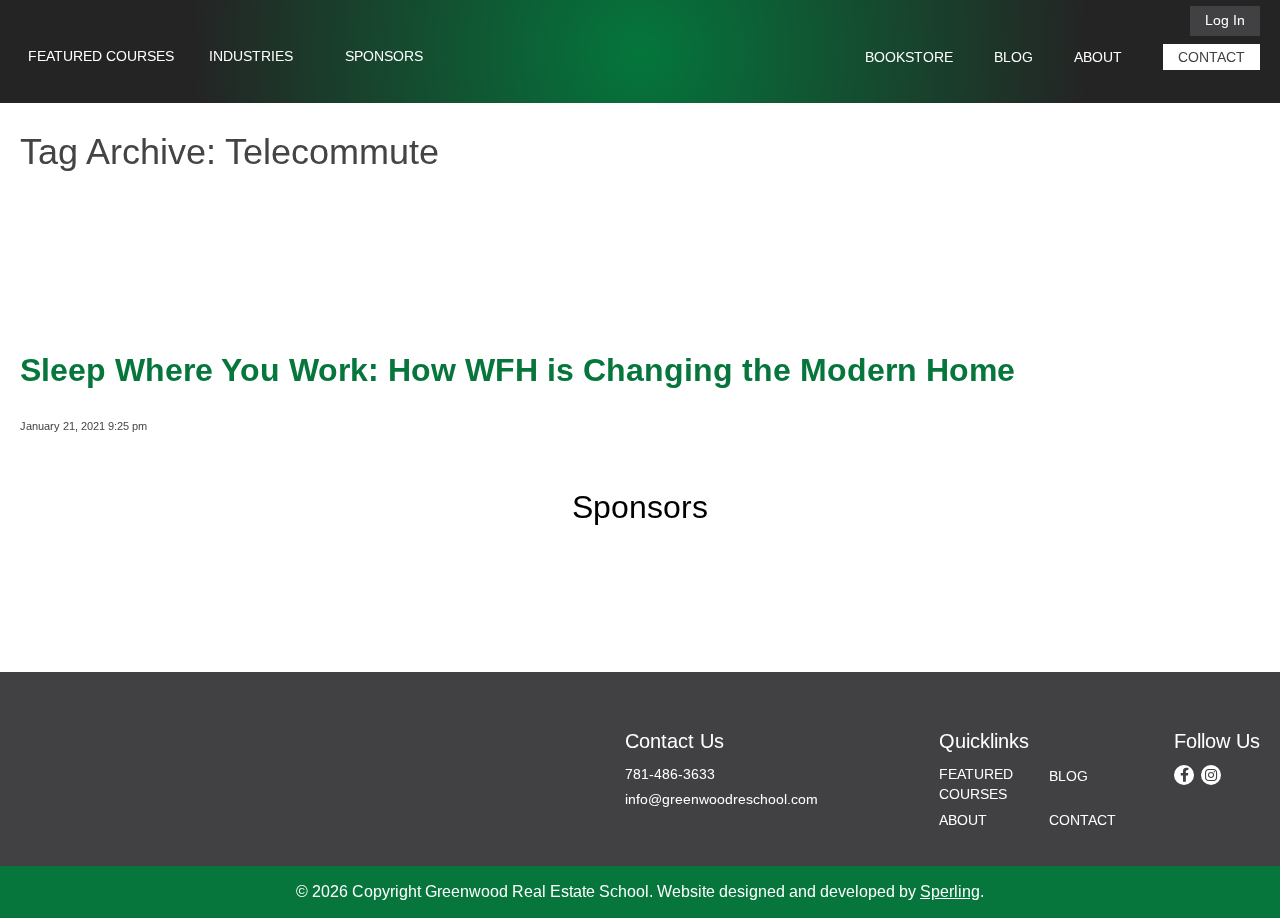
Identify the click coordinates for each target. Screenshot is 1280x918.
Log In (1225, 20)
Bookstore (909, 57)
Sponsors (384, 56)
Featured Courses (101, 56)
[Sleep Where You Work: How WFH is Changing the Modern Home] (80, 313)
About (1098, 57)
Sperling (950, 891)
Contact (1211, 57)
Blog (1013, 57)
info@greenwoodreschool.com (721, 799)
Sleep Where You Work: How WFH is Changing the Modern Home (517, 370)
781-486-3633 (670, 774)
